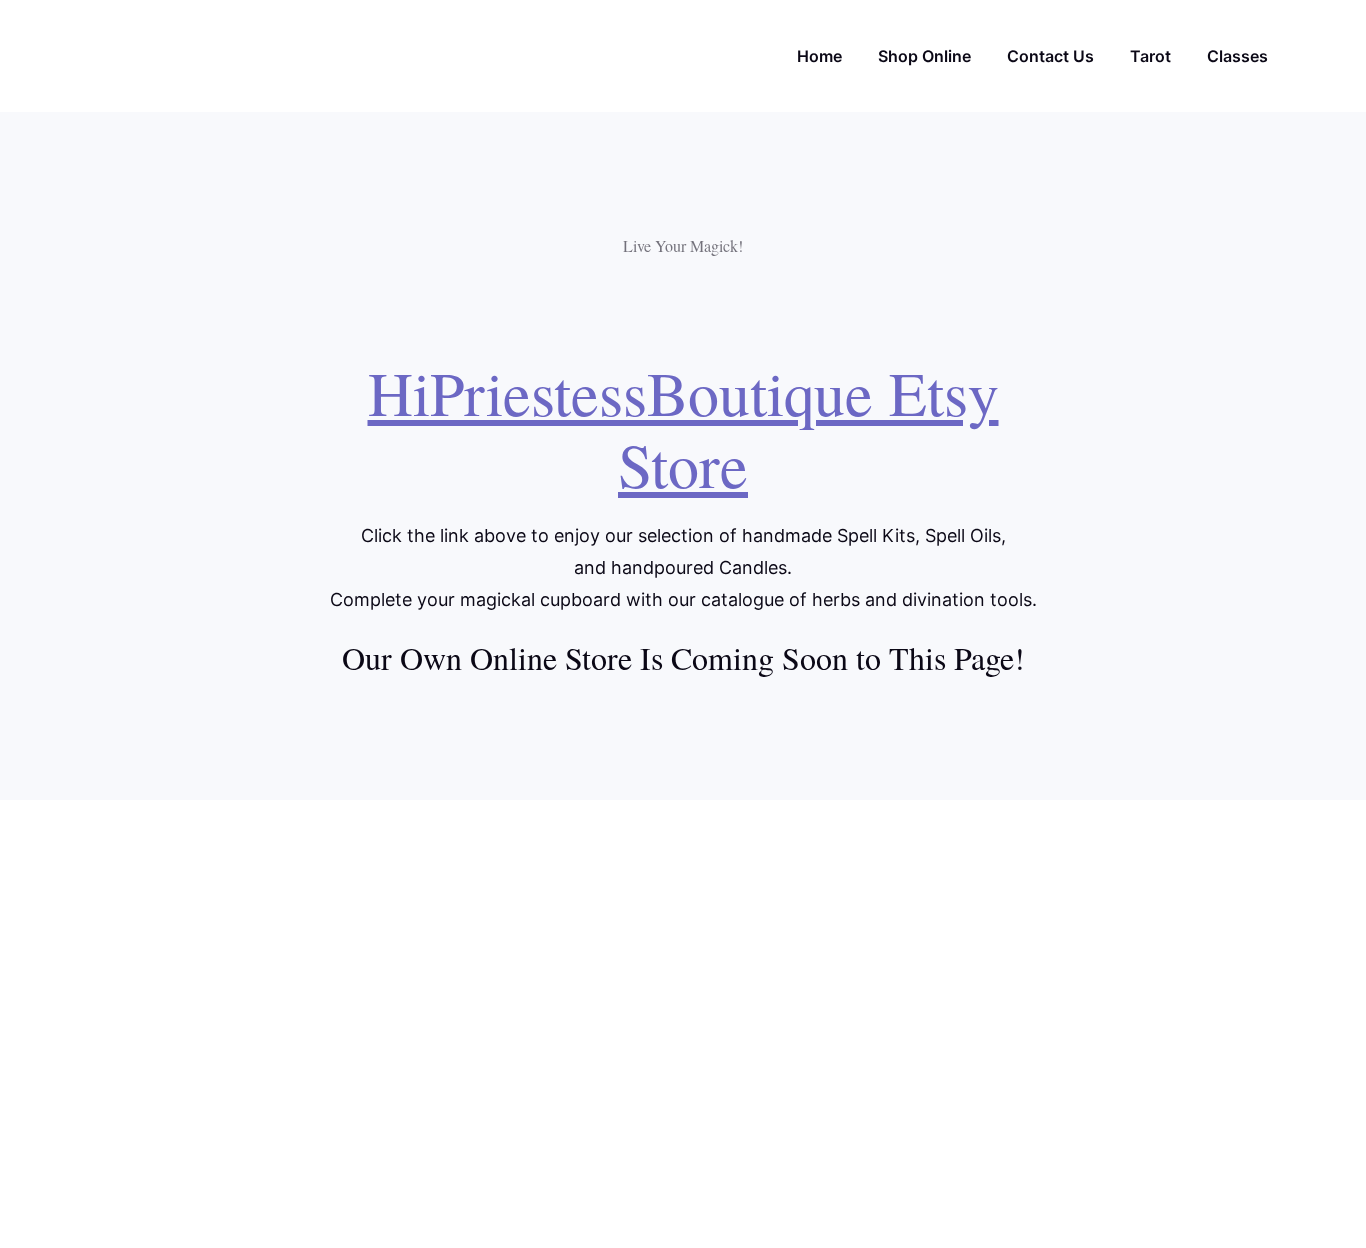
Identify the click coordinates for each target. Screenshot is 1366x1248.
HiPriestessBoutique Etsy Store (683, 428)
